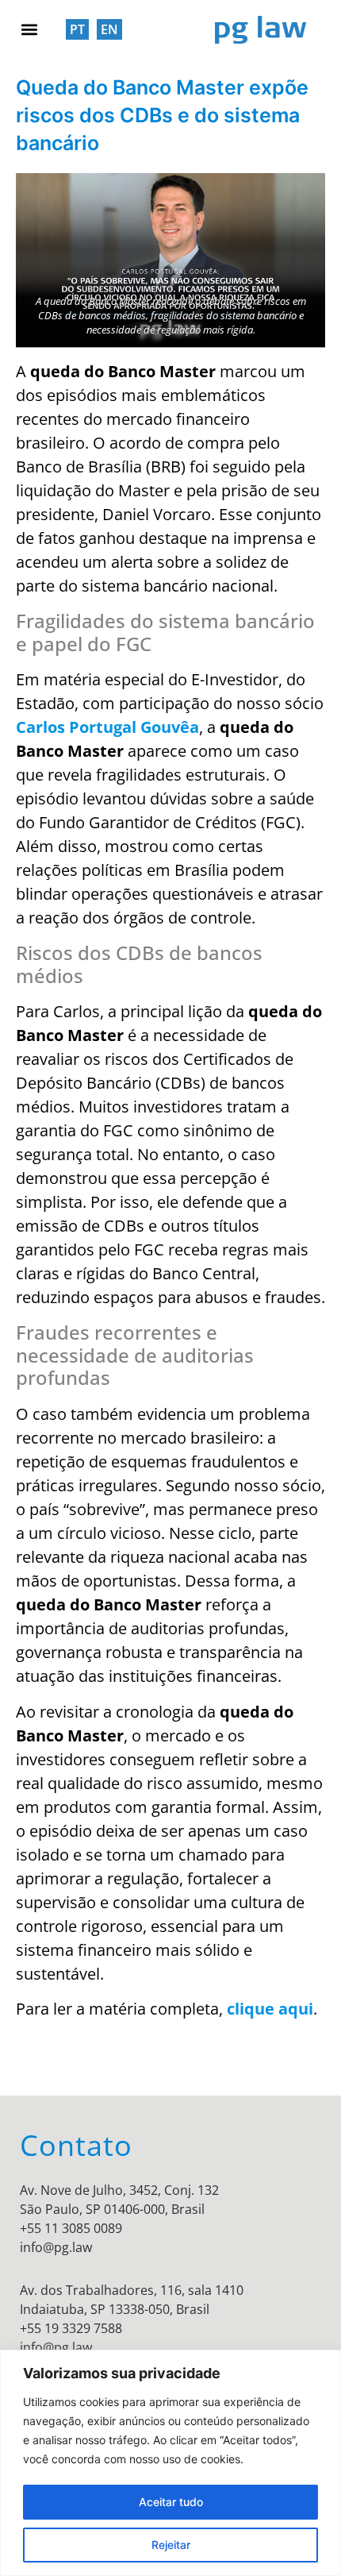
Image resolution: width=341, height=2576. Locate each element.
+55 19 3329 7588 (71, 2328)
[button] (29, 29)
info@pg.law (56, 2247)
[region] (170, 2463)
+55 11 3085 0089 (71, 2228)
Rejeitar (171, 2545)
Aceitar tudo (171, 2502)
